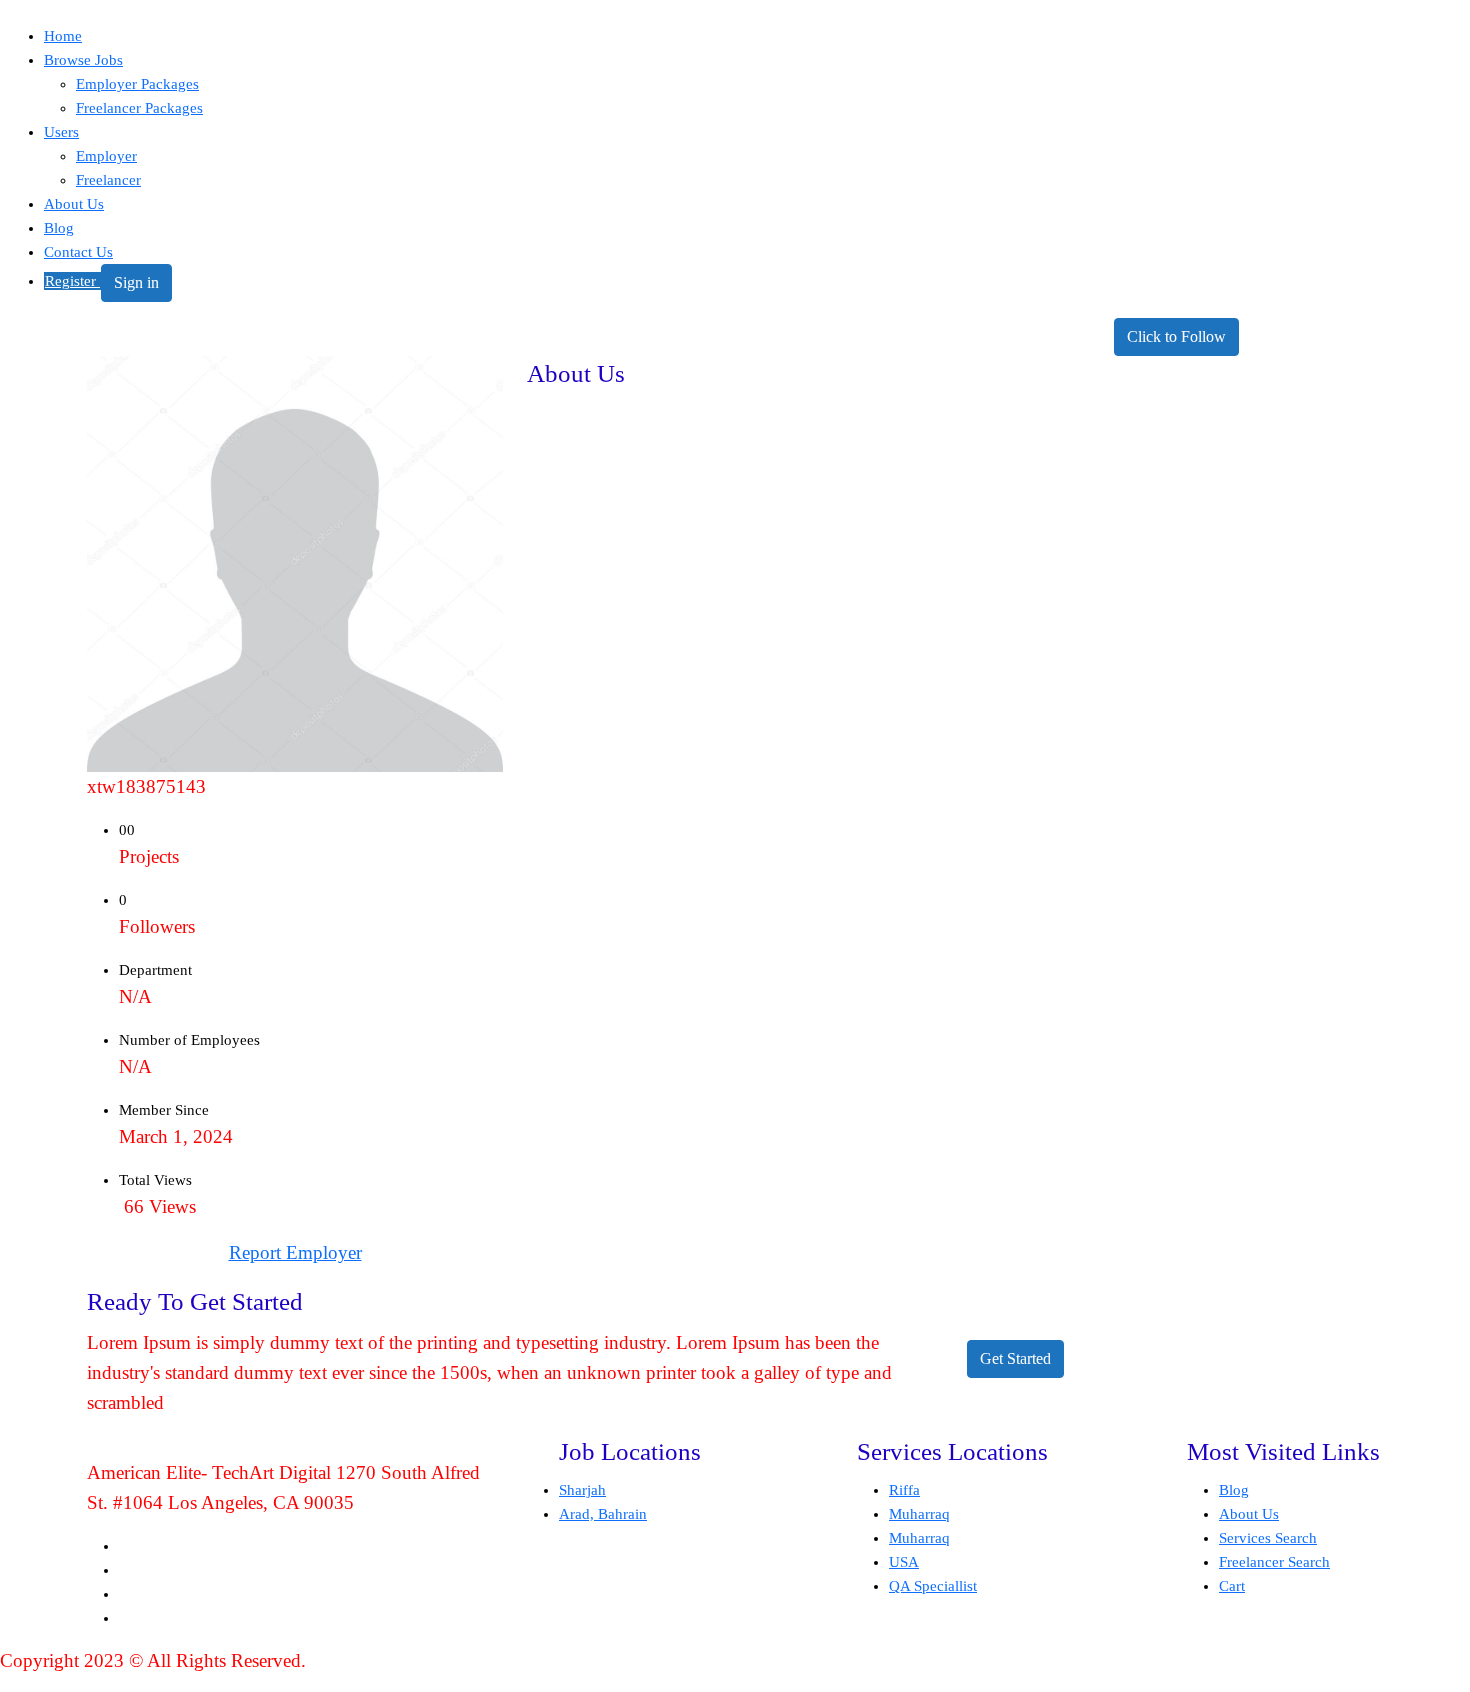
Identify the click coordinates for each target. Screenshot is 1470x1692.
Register (72, 281)
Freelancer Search (1274, 1562)
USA (904, 1562)
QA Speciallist (933, 1586)
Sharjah (582, 1490)
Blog (59, 228)
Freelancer (108, 180)
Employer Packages (137, 84)
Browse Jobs (83, 60)
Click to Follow (1176, 336)
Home (63, 36)
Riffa (904, 1490)
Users (61, 132)
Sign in (136, 282)
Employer (106, 156)
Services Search (1268, 1538)
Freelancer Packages (139, 108)
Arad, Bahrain (603, 1514)
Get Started (1015, 1358)
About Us (74, 204)
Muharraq (919, 1514)
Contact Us (78, 252)
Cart (1232, 1586)
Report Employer (295, 1252)
